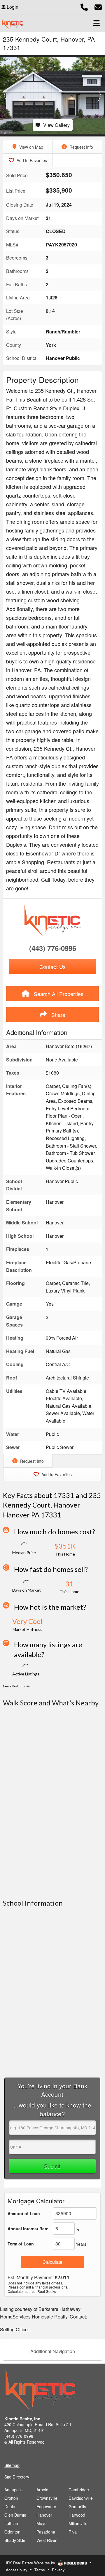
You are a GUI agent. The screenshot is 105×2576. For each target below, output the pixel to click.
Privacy (58, 2570)
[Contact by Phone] (84, 6)
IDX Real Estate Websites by (31, 2563)
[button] (5, 96)
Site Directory (17, 2477)
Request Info (81, 147)
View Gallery (56, 125)
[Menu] (97, 23)
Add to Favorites (31, 160)
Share (58, 1015)
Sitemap (12, 2465)
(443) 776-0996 (53, 948)
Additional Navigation (53, 2351)
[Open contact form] (98, 6)
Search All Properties (58, 994)
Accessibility (17, 2570)
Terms (40, 2570)
